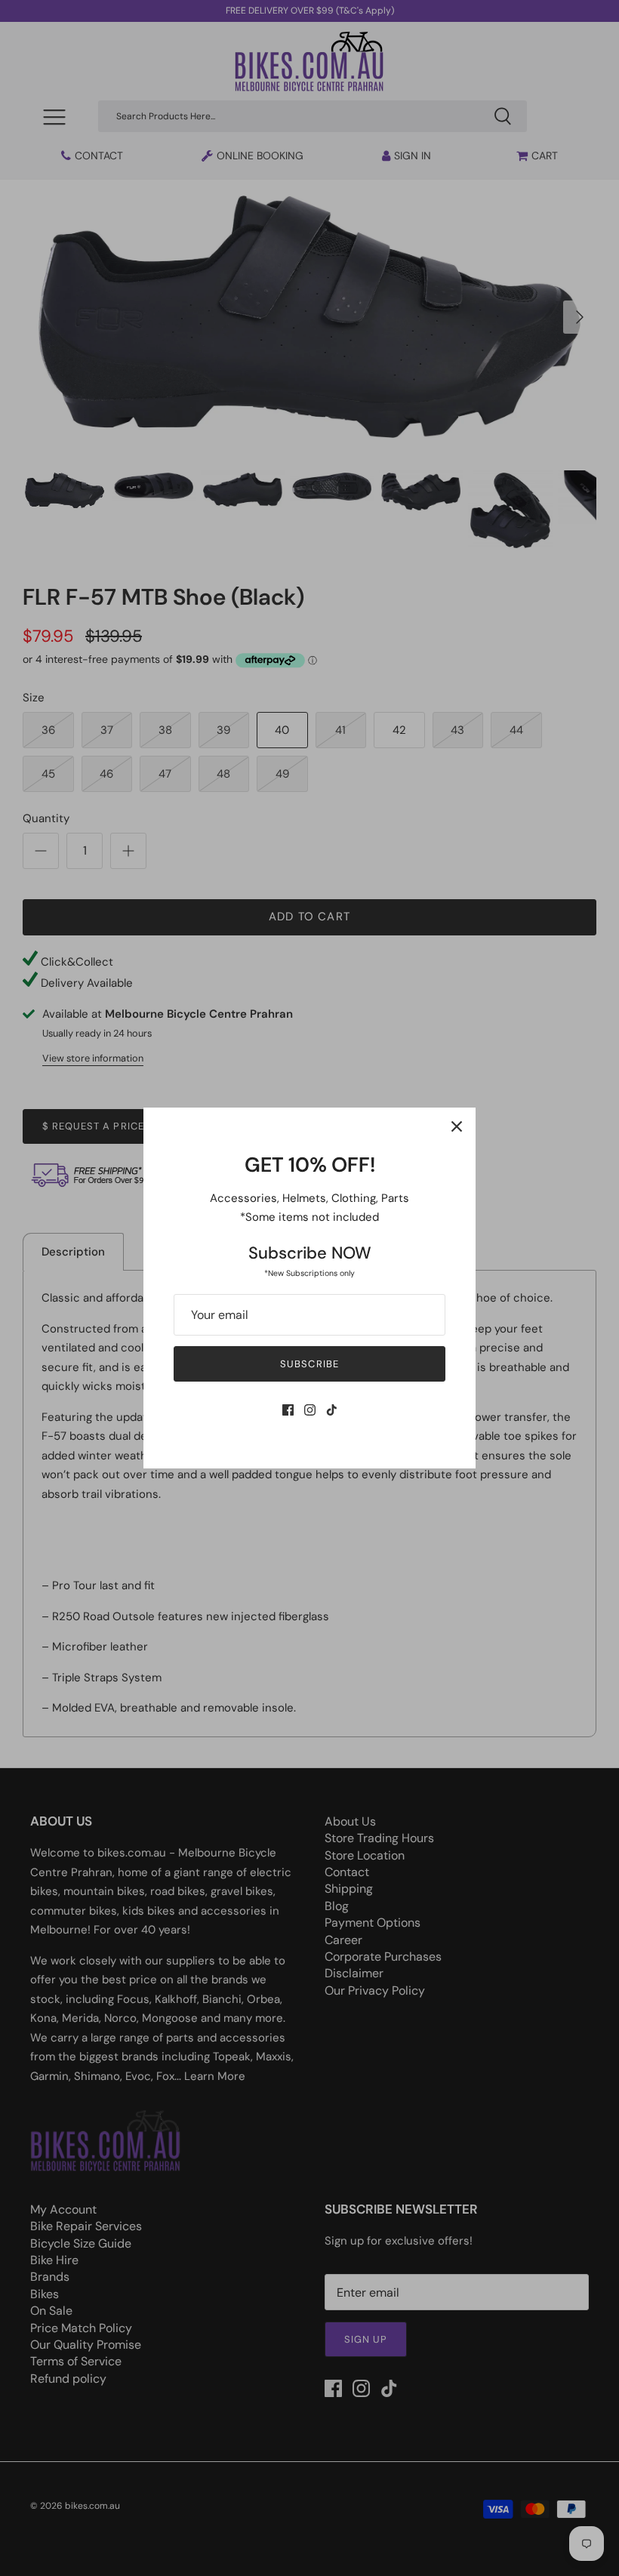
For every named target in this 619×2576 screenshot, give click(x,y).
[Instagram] (310, 1410)
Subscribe (309, 1364)
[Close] (457, 1126)
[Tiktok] (332, 1410)
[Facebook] (288, 1410)
